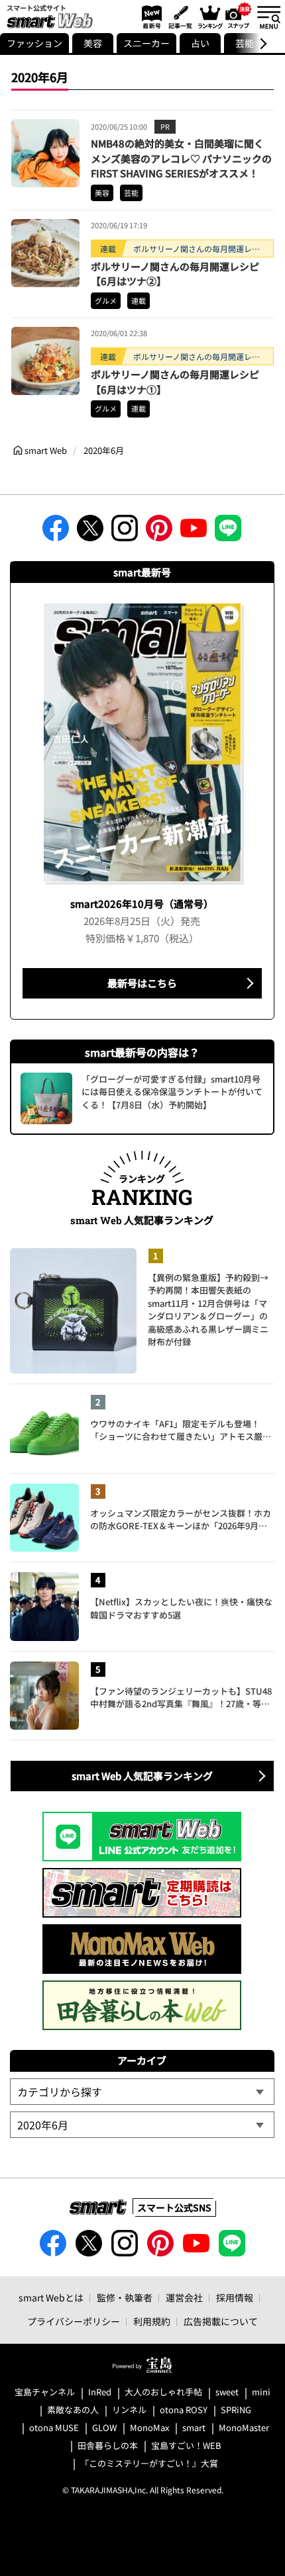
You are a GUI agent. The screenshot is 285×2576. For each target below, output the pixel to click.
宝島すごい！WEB (186, 2446)
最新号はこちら (142, 983)
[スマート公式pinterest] (159, 532)
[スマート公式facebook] (56, 532)
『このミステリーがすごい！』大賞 (149, 2464)
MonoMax (149, 2428)
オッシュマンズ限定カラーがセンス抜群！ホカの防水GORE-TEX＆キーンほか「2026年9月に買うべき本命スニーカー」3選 (181, 1520)
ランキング (209, 17)
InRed (100, 2392)
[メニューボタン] (268, 17)
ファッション (34, 43)
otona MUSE (54, 2428)
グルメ (106, 300)
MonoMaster (244, 2428)
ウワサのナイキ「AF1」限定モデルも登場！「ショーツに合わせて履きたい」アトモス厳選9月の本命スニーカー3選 (181, 1430)
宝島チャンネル (45, 2392)
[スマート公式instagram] (125, 532)
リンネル (129, 2410)
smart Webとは (51, 2297)
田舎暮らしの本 (108, 2446)
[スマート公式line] (228, 532)
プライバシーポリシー (74, 2321)
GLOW (104, 2428)
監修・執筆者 (125, 2297)
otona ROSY (184, 2410)
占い (200, 43)
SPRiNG (236, 2410)
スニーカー (146, 43)
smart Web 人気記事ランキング (142, 1776)
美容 (93, 43)
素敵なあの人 (73, 2410)
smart (194, 2428)
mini (261, 2392)
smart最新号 (149, 17)
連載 (139, 300)
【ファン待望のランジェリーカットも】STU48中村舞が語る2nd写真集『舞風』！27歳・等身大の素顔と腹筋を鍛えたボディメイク (181, 1698)
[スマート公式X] (90, 532)
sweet (227, 2392)
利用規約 (152, 2321)
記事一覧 (179, 17)
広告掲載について (221, 2321)
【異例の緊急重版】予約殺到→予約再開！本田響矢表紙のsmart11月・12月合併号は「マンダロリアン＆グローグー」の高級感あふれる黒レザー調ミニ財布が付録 (208, 1310)
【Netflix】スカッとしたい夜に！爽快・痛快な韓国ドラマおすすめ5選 (181, 1608)
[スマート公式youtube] (194, 532)
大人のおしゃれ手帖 (163, 2392)
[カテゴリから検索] (142, 2092)
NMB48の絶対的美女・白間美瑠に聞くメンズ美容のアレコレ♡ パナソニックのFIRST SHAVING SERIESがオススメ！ (181, 158)
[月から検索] (142, 2125)
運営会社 (184, 2297)
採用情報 (235, 2297)
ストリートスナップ (239, 15)
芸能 (131, 193)
